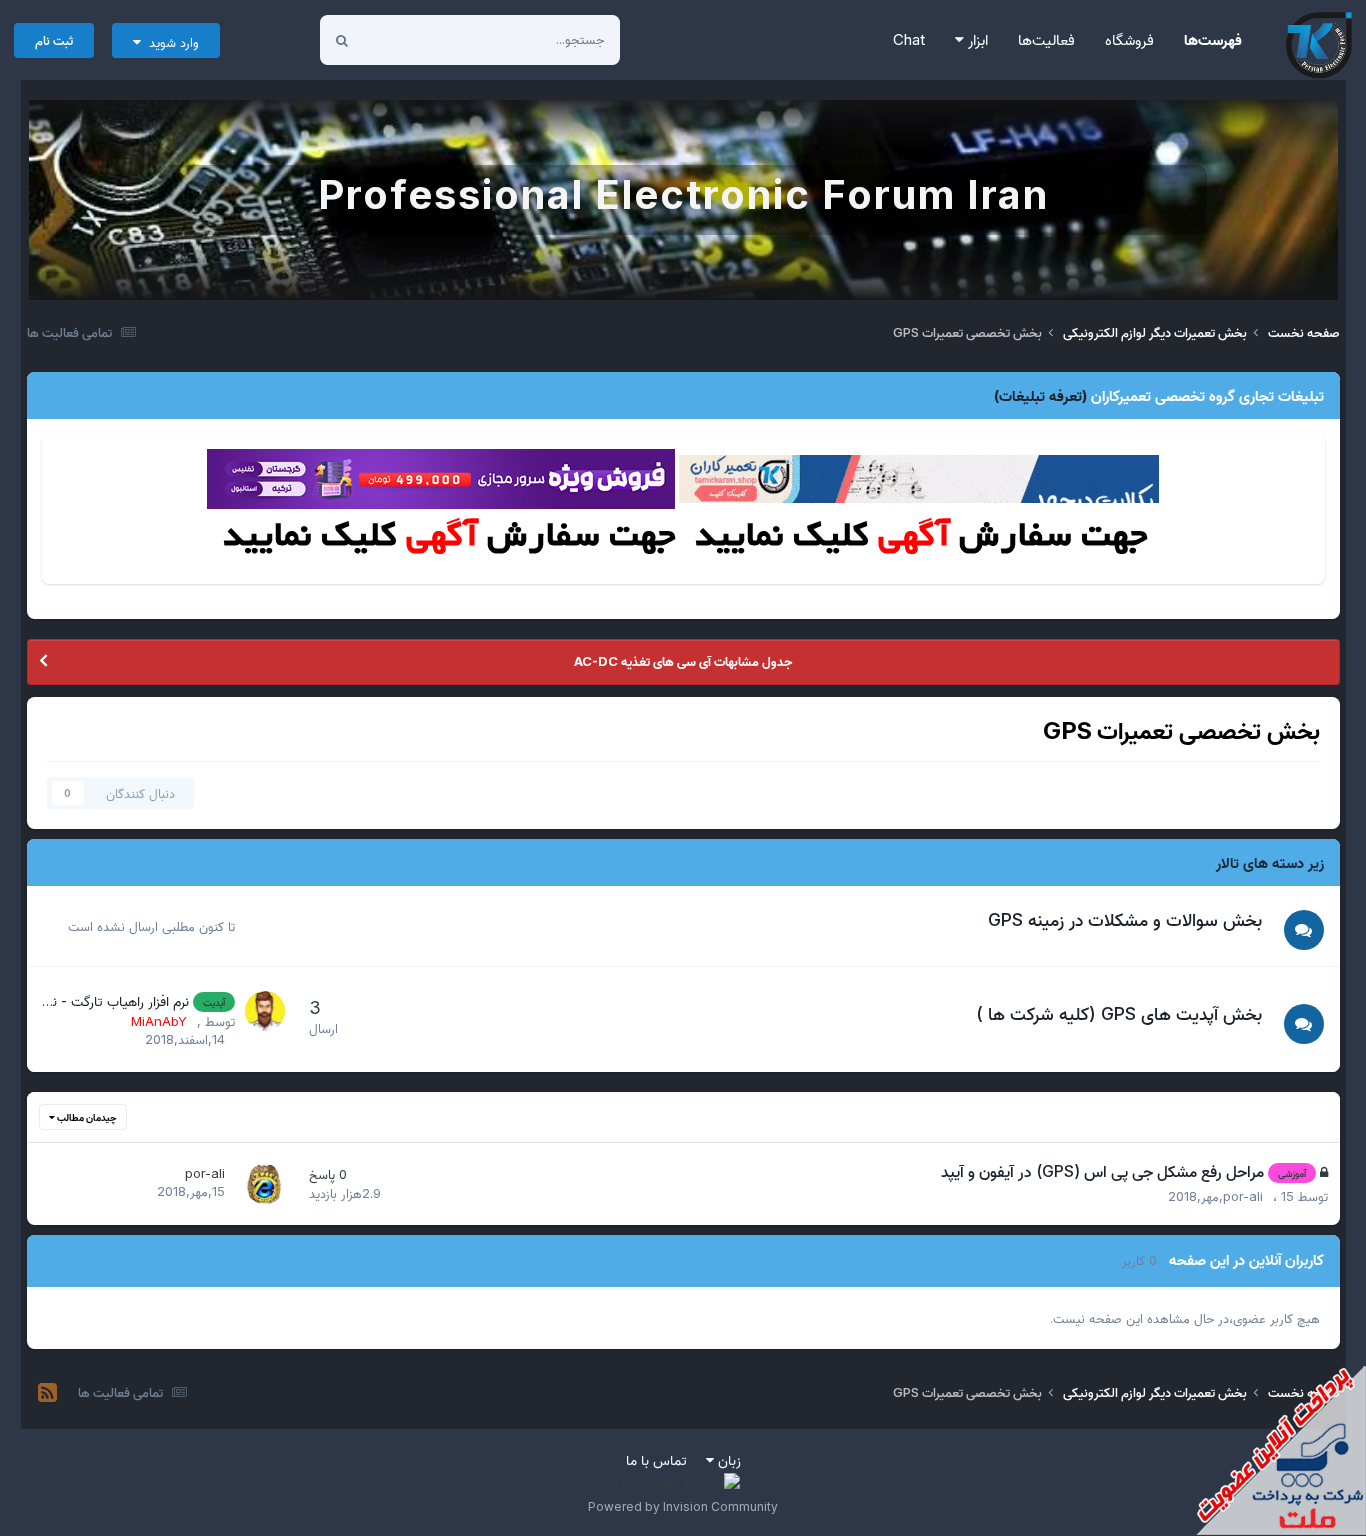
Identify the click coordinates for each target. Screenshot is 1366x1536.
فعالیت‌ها (1046, 39)
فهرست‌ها (1213, 39)
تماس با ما (656, 1459)
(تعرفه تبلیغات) (1040, 395)
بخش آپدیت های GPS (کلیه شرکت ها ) (1119, 1013)
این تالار (409, 39)
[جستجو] (342, 40)
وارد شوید (170, 42)
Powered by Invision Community (683, 1506)
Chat (909, 39)
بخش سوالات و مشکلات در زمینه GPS (1125, 919)
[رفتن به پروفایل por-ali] (265, 1184)
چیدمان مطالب (86, 1117)
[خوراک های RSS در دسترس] (47, 1393)
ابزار (976, 39)
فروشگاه (1129, 39)
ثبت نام (54, 40)
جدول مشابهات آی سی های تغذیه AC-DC (683, 661)
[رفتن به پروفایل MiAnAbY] (265, 1011)
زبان (727, 1459)
